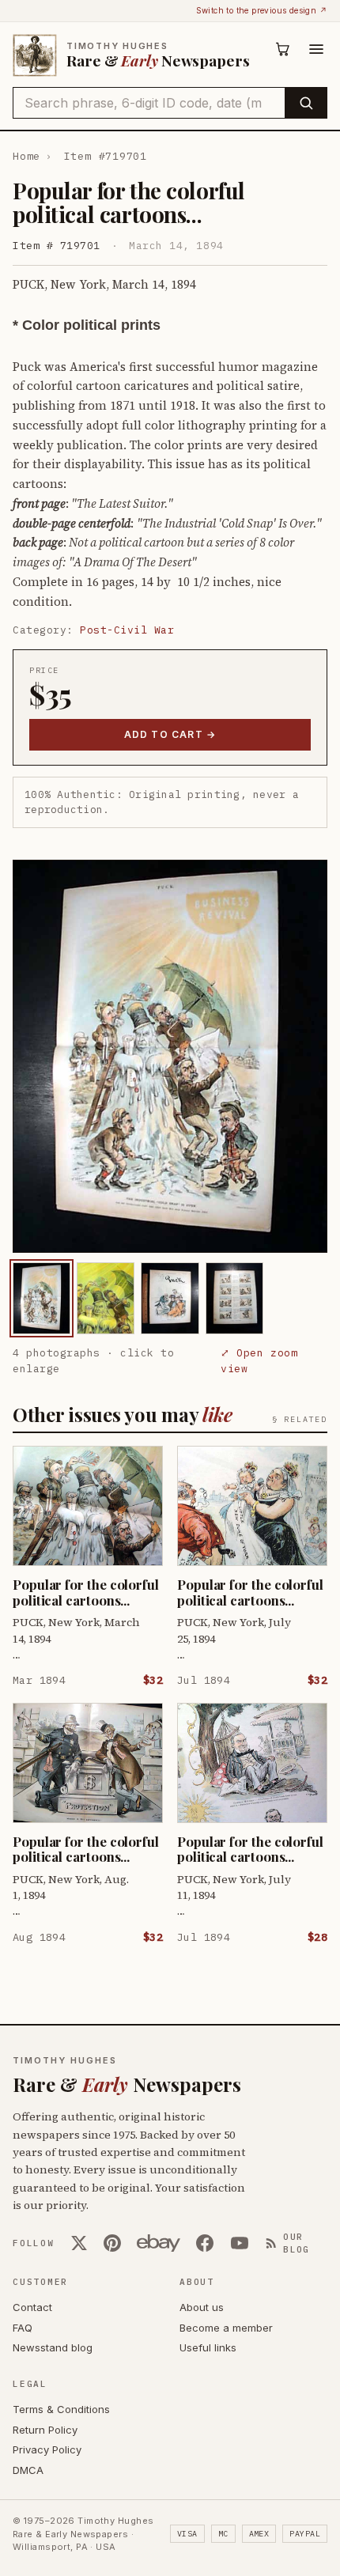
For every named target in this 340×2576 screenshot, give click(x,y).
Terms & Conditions (61, 2409)
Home (26, 156)
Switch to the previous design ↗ (262, 10)
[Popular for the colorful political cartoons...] (42, 1298)
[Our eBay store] (159, 2243)
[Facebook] (205, 2243)
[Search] (306, 103)
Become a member (226, 2328)
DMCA (28, 2470)
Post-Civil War (127, 630)
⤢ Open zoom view (259, 1361)
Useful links (208, 2347)
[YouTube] (240, 2243)
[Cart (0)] (283, 49)
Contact (32, 2307)
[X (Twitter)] (79, 2243)
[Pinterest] (112, 2243)
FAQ (23, 2328)
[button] (170, 1056)
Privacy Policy (47, 2449)
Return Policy (45, 2430)
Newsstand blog (53, 2347)
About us (202, 2307)
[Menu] (316, 49)
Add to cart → (170, 734)
